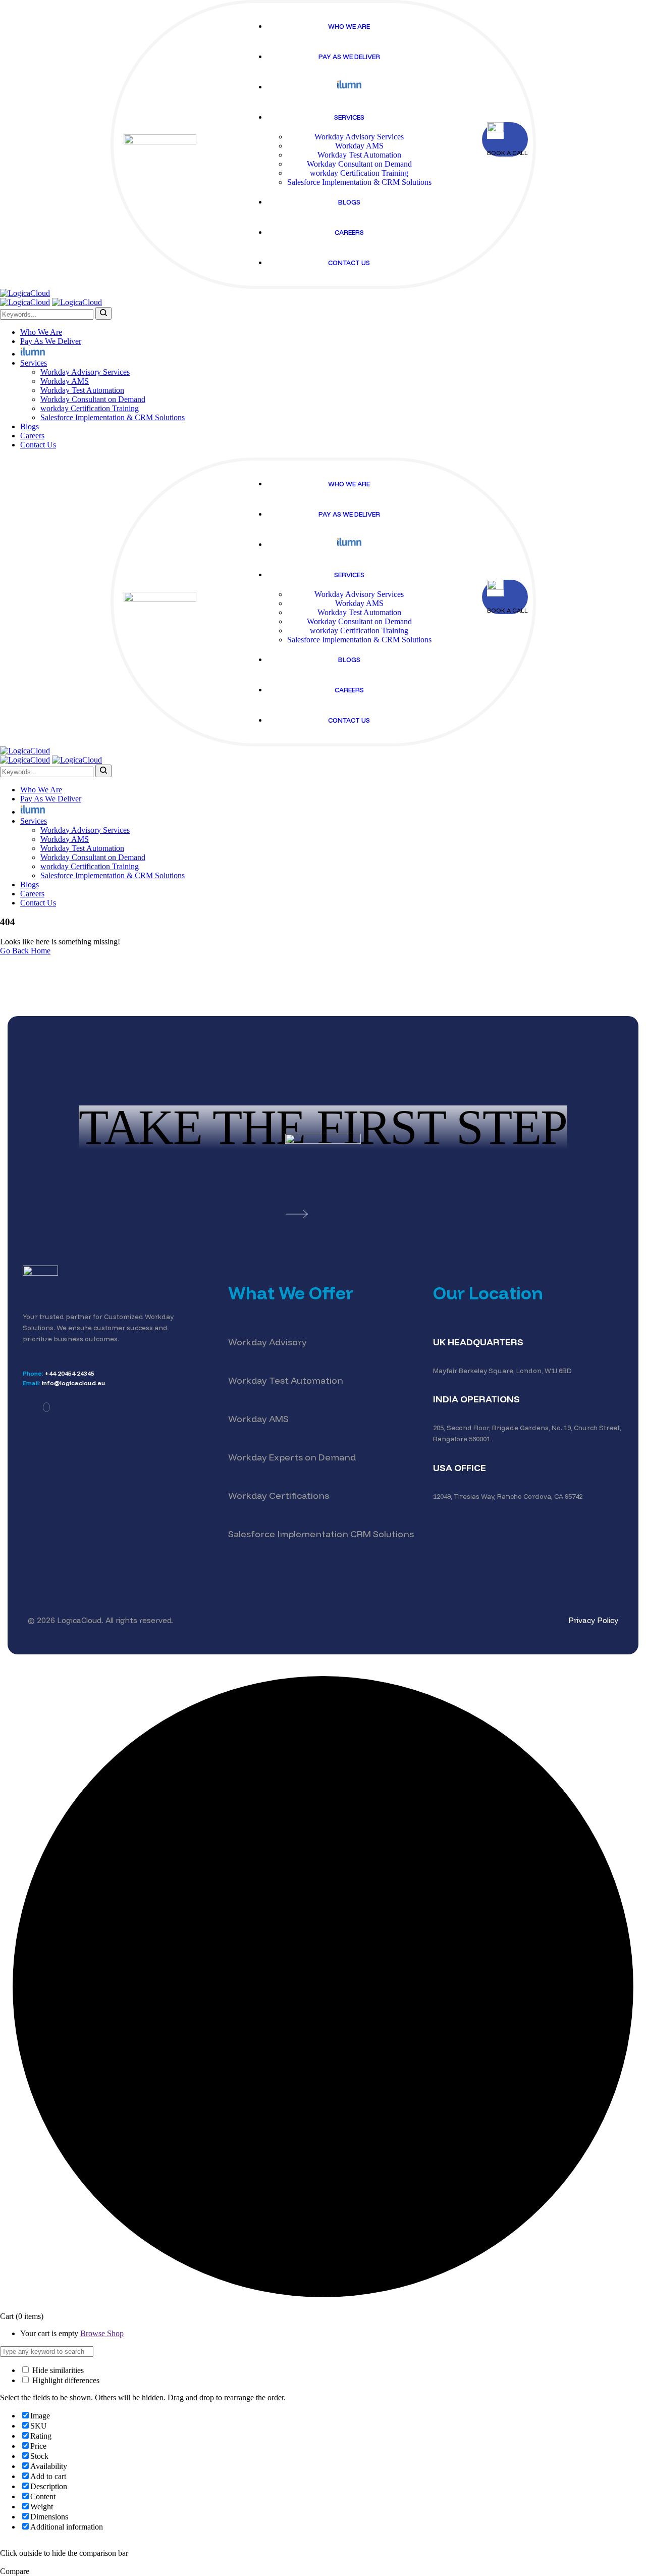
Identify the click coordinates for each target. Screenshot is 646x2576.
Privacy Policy (593, 1620)
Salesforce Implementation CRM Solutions (321, 1534)
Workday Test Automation (286, 1380)
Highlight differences (65, 2380)
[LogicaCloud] (25, 293)
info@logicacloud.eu (74, 1383)
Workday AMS (258, 1419)
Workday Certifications (279, 1496)
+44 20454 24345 (70, 1373)
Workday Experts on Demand (292, 1457)
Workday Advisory (267, 1342)
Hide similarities (57, 2370)
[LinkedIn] (46, 1407)
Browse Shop (102, 2333)
